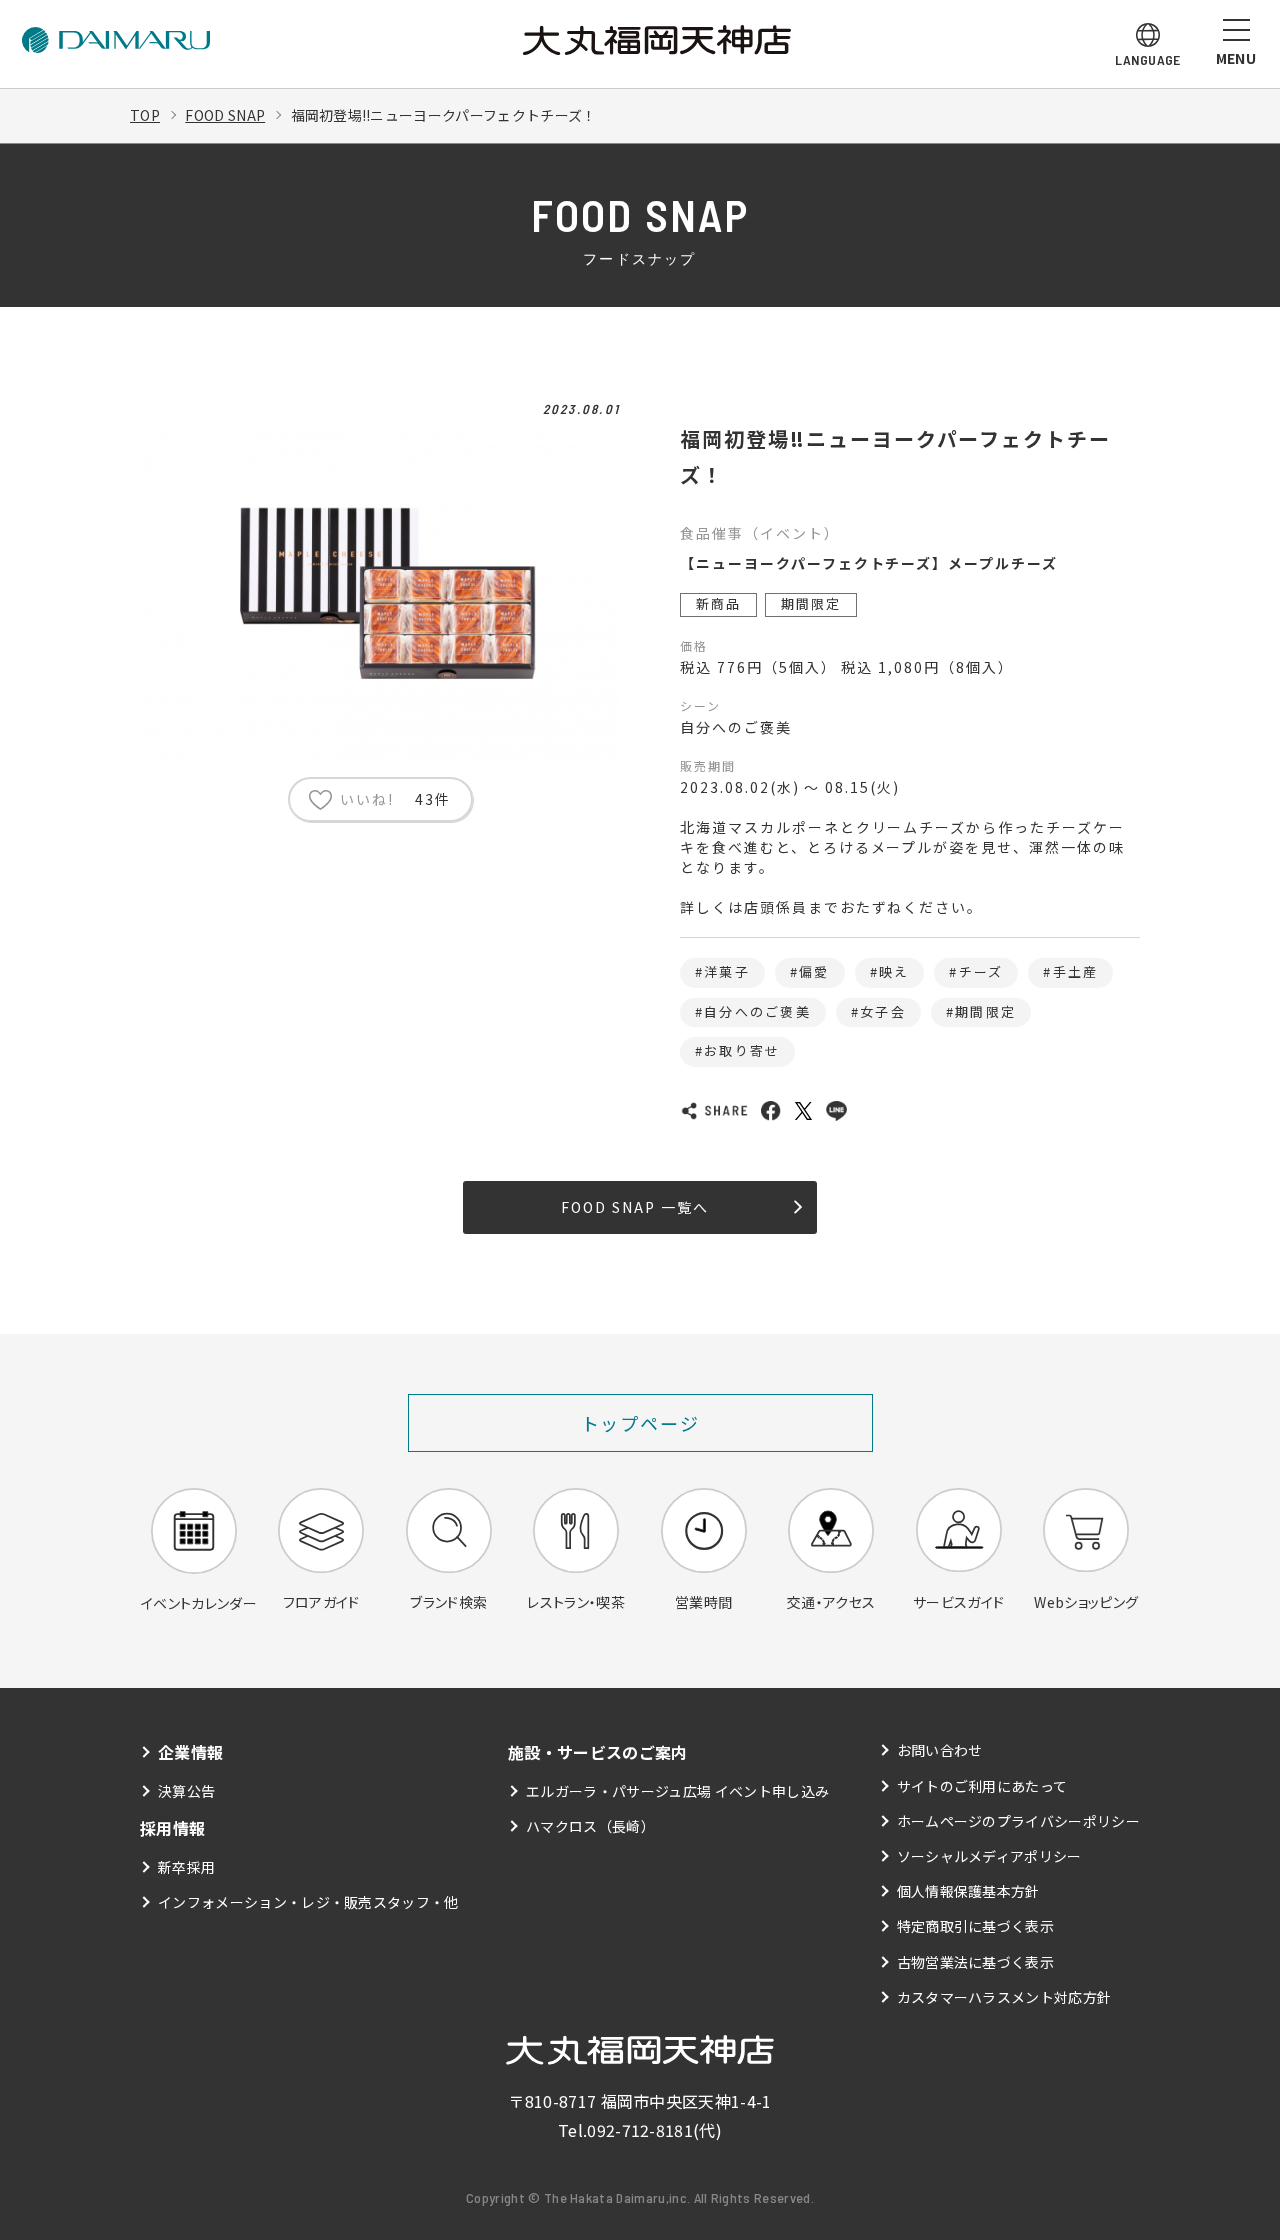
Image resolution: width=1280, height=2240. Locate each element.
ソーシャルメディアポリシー (989, 1856)
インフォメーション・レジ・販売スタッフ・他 (308, 1902)
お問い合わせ (940, 1750)
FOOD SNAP (225, 115)
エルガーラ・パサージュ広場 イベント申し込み (677, 1791)
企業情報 (190, 1752)
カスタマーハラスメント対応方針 (1004, 1997)
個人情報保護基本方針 (968, 1891)
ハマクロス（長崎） (590, 1826)
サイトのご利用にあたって (982, 1786)
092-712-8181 (640, 2130)
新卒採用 (186, 1867)
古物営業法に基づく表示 (976, 1962)
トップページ (640, 1423)
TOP (145, 115)
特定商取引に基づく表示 (976, 1926)
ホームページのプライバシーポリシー (1018, 1821)
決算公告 (186, 1791)
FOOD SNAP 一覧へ (634, 1207)
